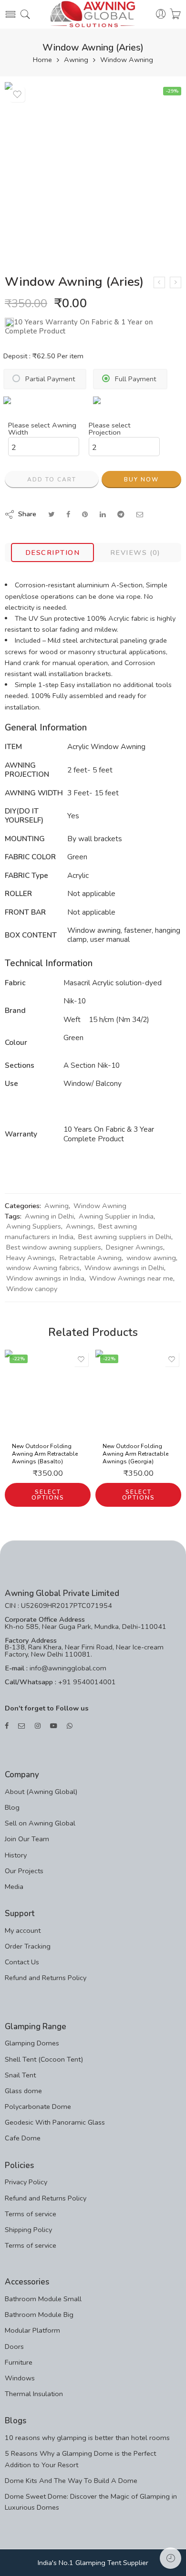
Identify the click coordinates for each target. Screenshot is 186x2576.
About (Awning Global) (41, 1792)
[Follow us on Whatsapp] (70, 1726)
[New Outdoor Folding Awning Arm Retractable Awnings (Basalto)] (48, 1393)
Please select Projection (110, 429)
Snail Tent (20, 2075)
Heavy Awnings (31, 1258)
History (16, 1855)
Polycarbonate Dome (38, 2107)
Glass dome (23, 2091)
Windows (20, 2378)
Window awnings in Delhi (124, 1268)
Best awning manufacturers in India (71, 1231)
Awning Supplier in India (116, 1216)
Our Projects (24, 1871)
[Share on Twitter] (51, 514)
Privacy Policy (26, 2182)
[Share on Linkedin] (103, 514)
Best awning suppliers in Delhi (125, 1237)
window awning (151, 1258)
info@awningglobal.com (67, 1668)
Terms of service (31, 2214)
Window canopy (32, 1289)
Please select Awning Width (42, 429)
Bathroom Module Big (39, 2315)
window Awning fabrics (43, 1268)
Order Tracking (28, 1946)
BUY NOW (141, 480)
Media (14, 1887)
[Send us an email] (22, 1726)
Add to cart (52, 480)
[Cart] (175, 14)
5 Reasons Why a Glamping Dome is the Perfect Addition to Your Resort (80, 2459)
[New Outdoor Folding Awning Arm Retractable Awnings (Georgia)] (138, 1393)
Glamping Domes (32, 2043)
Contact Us (22, 1962)
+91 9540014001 (86, 1682)
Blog (12, 1807)
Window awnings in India (45, 1278)
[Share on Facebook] (68, 514)
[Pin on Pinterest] (85, 514)
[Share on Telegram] (121, 514)
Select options (48, 1495)
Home (42, 60)
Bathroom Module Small (43, 2299)
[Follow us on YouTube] (54, 1726)
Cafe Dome (23, 2138)
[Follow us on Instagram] (38, 1726)
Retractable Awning (91, 1258)
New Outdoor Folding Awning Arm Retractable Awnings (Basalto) (45, 1454)
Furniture (19, 2362)
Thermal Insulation (34, 2394)
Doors (14, 2347)
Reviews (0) (135, 553)
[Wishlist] (17, 94)
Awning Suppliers (34, 1226)
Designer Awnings (134, 1247)
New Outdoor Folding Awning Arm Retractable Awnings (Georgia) (135, 1454)
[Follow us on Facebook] (7, 1726)
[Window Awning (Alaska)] (159, 282)
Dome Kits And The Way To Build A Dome (71, 2481)
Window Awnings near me (131, 1278)
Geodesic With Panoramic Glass (55, 2122)
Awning (76, 60)
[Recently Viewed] (170, 2558)
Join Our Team (27, 1839)
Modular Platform (32, 2330)
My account (23, 1930)
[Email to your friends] (140, 514)
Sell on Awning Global (40, 1823)
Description (52, 553)
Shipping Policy (28, 2230)
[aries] (93, 170)
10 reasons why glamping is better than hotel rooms (87, 2438)
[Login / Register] (161, 14)
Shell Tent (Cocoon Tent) (44, 2059)
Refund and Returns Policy (46, 1978)
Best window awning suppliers (54, 1247)
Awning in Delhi (49, 1216)
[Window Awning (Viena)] (176, 282)
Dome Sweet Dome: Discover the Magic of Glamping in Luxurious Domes (91, 2502)
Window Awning (127, 60)
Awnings (80, 1226)
